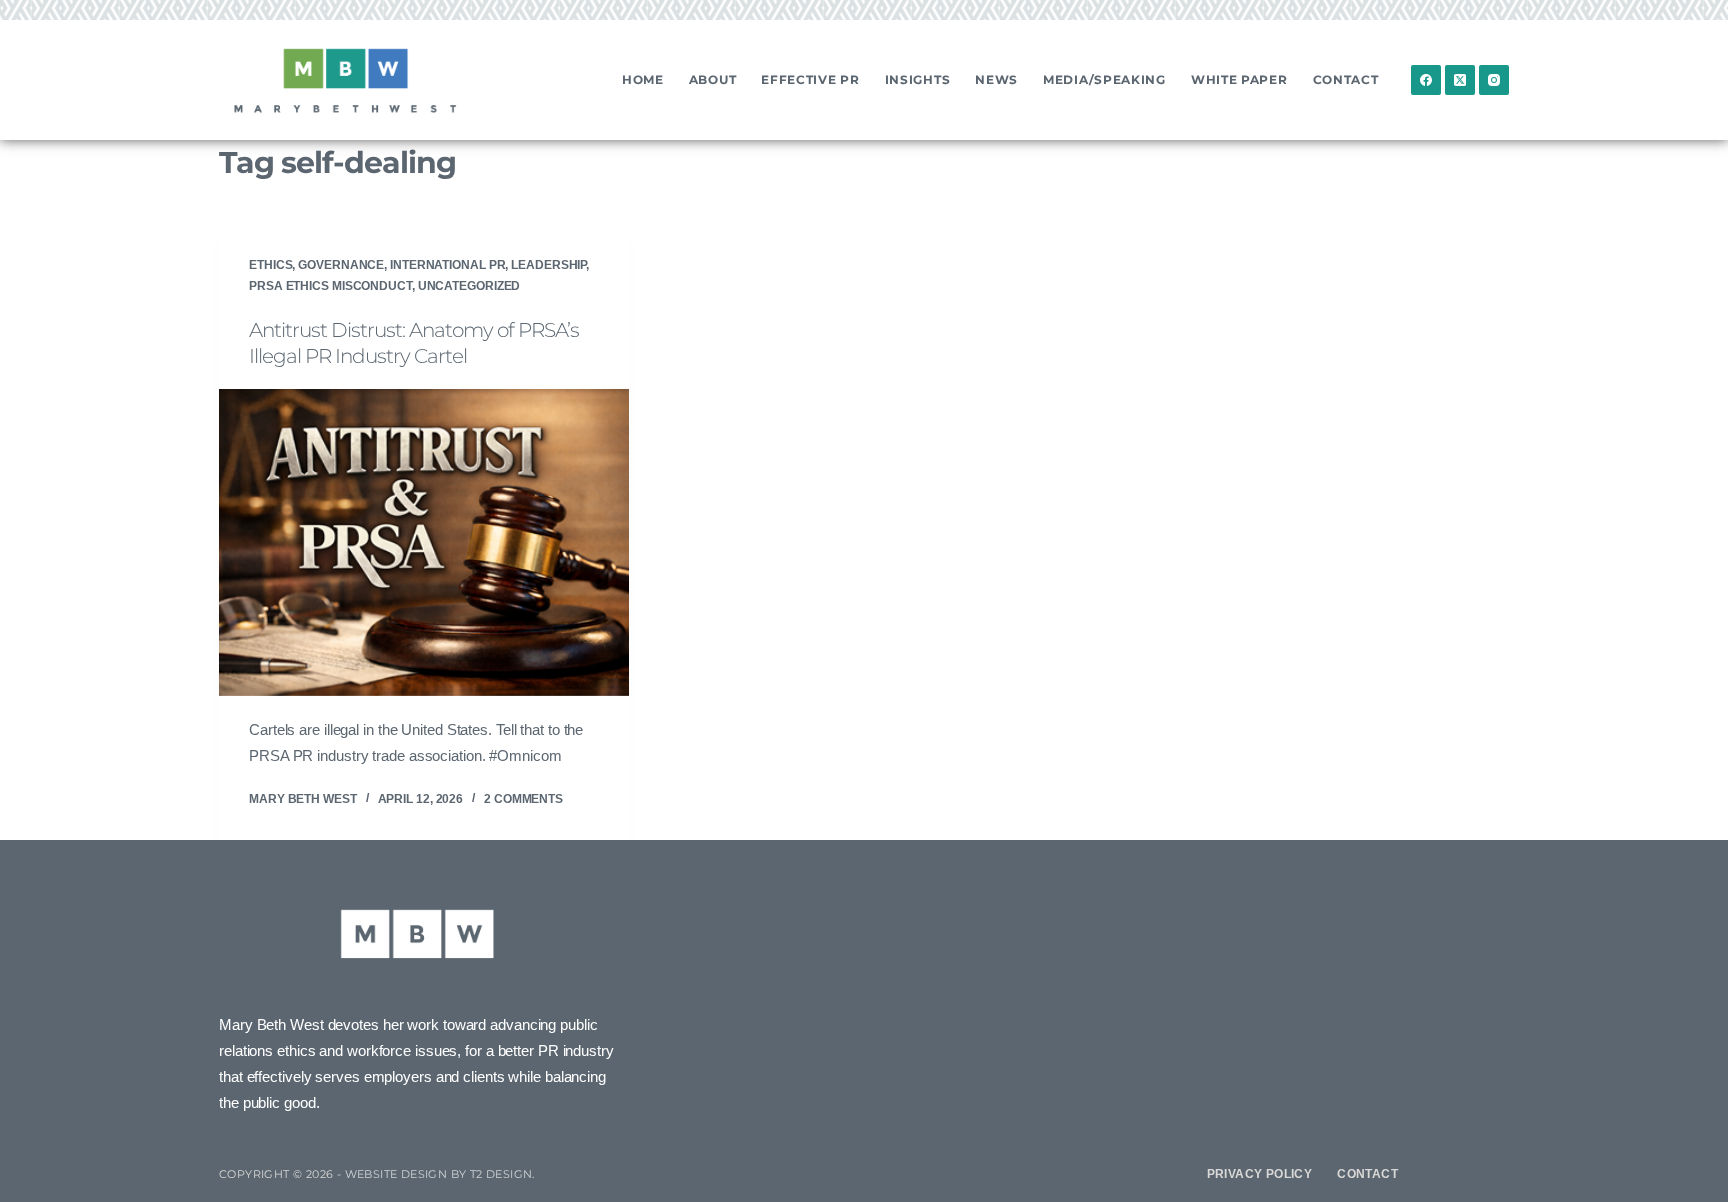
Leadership (548, 265)
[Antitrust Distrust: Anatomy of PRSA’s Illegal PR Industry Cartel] (424, 543)
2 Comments (523, 799)
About (713, 79)
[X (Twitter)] (1460, 80)
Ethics (270, 265)
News (996, 79)
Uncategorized (469, 286)
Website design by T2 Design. (440, 1174)
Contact (1346, 79)
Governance (341, 265)
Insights (918, 79)
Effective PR (810, 79)
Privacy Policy (1260, 1174)
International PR (447, 265)
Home (643, 79)
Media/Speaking (1104, 79)
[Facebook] (1426, 80)
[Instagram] (1494, 80)
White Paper (1239, 79)
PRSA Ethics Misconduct (330, 286)
